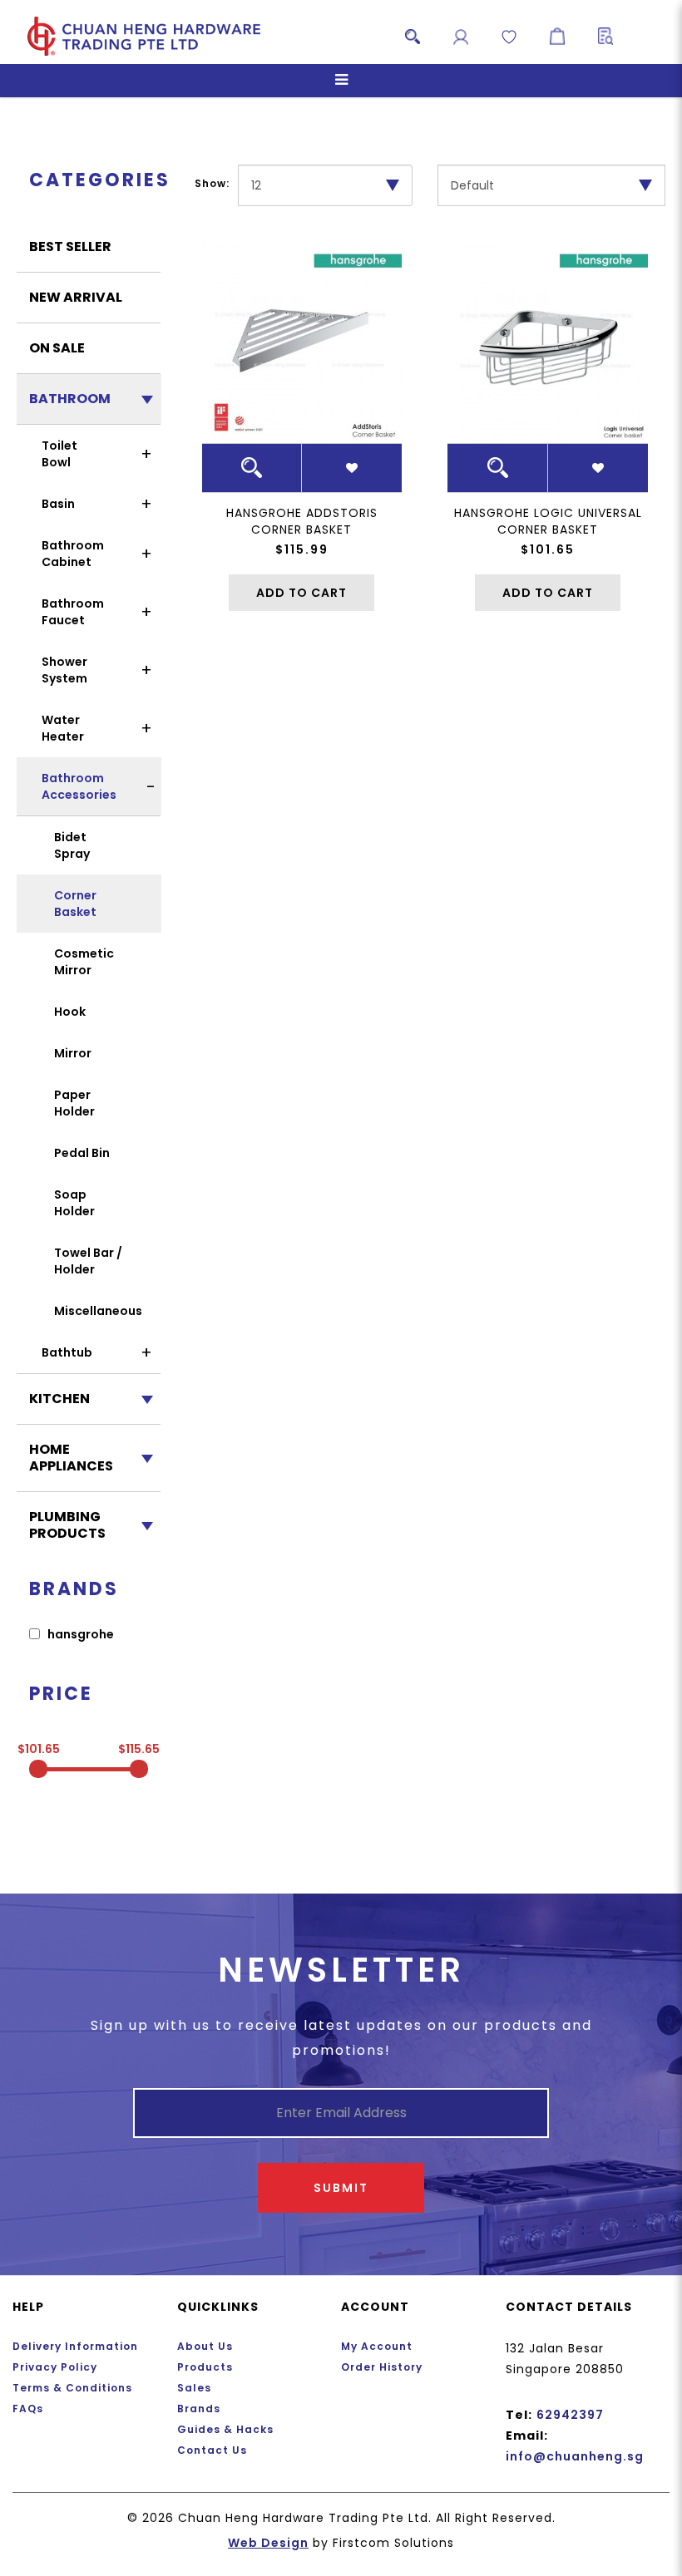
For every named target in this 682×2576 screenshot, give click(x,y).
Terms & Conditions (72, 2388)
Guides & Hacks (225, 2429)
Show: (212, 183)
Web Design (268, 2543)
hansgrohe (79, 1634)
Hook (70, 1012)
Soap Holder (74, 1203)
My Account (377, 2346)
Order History (382, 2367)
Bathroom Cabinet (73, 554)
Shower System (64, 670)
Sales (194, 2388)
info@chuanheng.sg (575, 2456)
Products (205, 2367)
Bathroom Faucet (73, 612)
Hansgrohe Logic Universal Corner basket (548, 521)
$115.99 (302, 549)
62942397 (570, 2415)
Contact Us (212, 2450)
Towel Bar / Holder (88, 1261)
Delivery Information (75, 2346)
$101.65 (548, 549)
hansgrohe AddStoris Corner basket (302, 521)
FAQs (28, 2409)
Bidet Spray (72, 845)
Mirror (73, 1053)
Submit (341, 2188)
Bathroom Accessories (79, 786)
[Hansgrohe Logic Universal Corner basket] (548, 343)
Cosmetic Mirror (84, 962)
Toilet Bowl (59, 454)
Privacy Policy (55, 2367)
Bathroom (70, 399)
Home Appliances (71, 1458)
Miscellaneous (98, 1311)
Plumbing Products (67, 1525)
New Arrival (76, 297)
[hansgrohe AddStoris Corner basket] (302, 343)
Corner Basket (75, 904)
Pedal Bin (82, 1153)
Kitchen (59, 1399)
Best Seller (70, 246)
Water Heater (63, 728)
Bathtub (67, 1352)
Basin (58, 504)
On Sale (57, 348)
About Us (205, 2346)
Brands (199, 2409)
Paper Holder (74, 1103)
